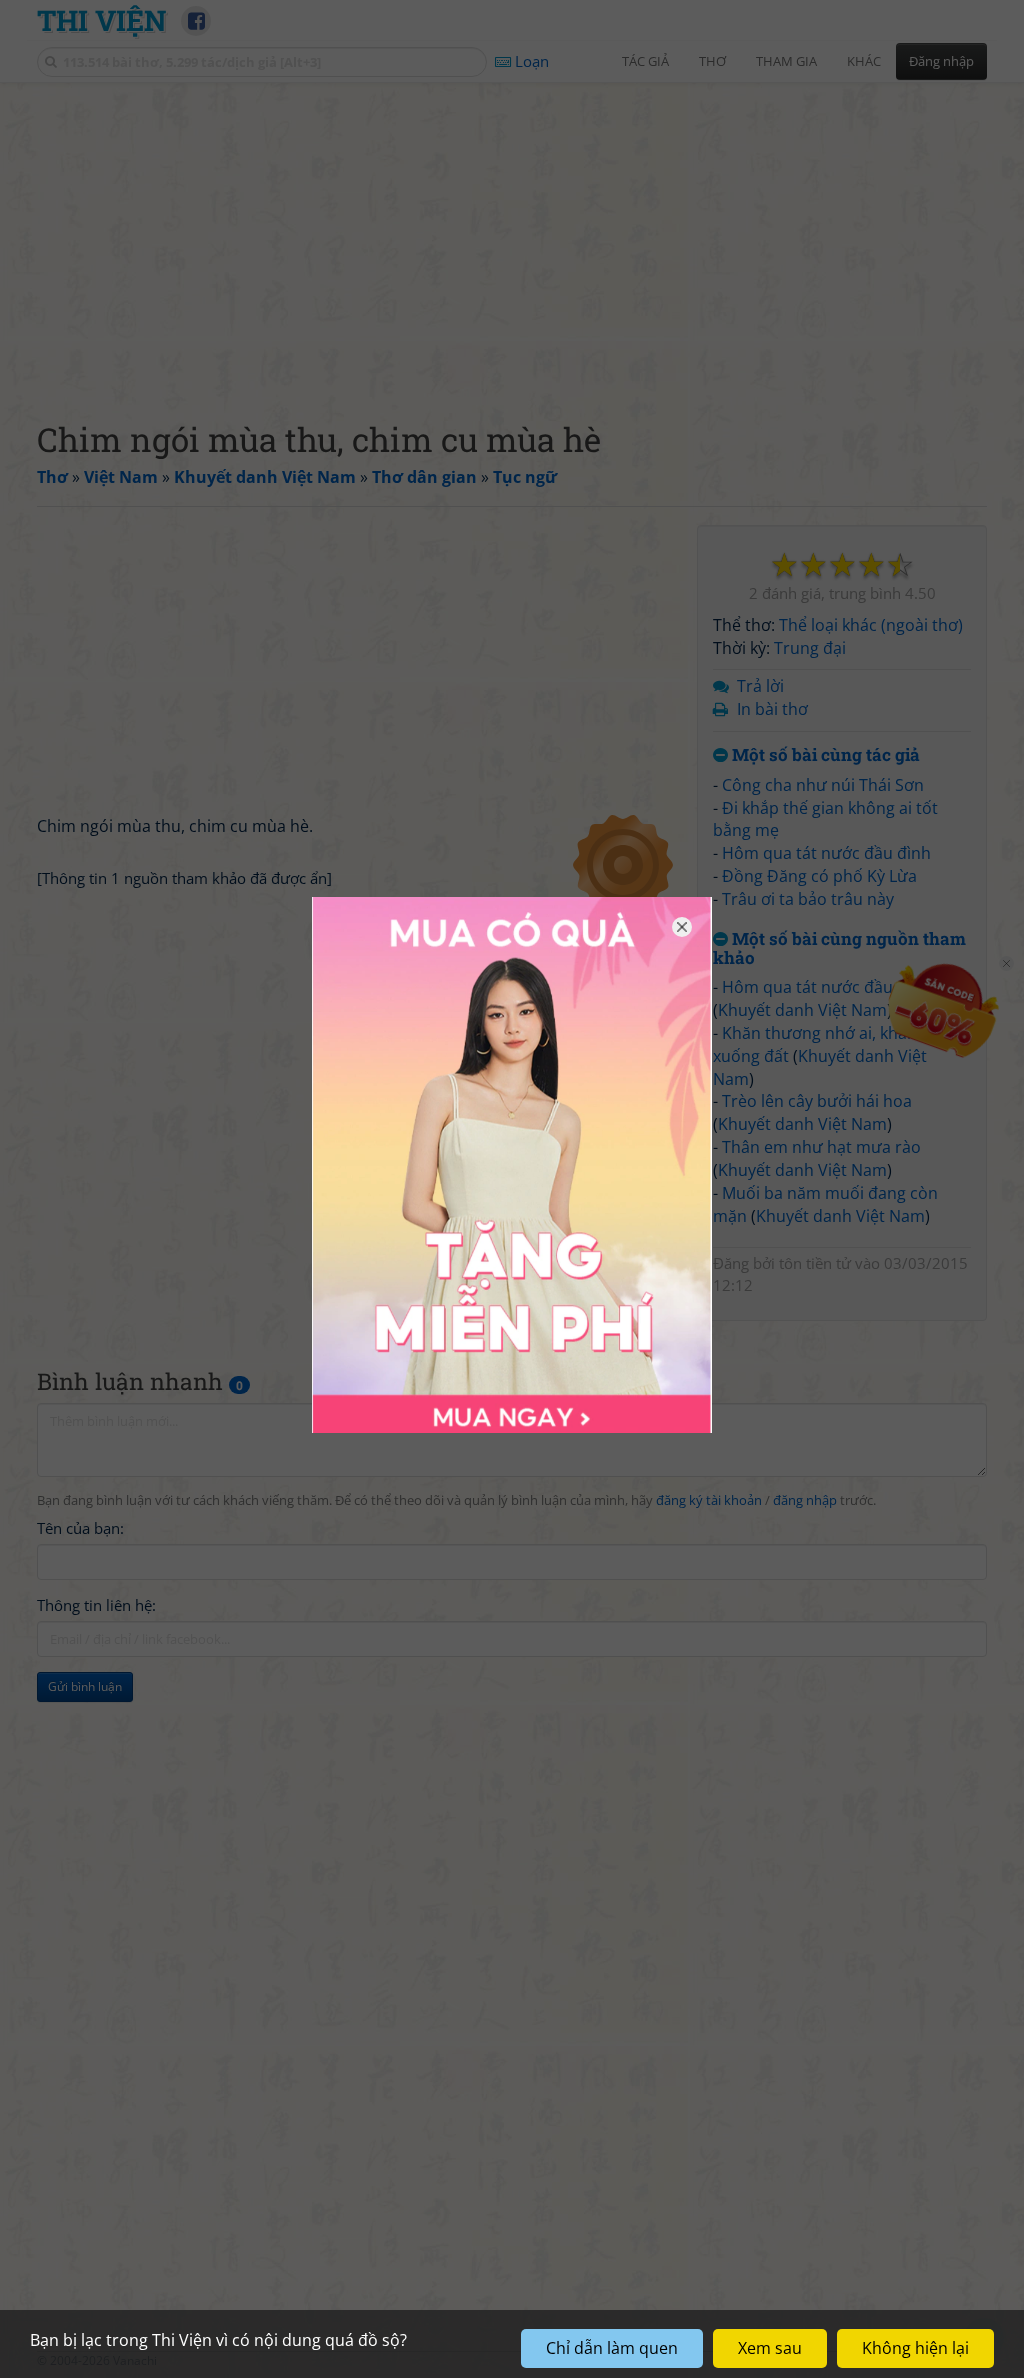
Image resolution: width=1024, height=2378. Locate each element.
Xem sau (770, 2348)
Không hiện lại (915, 2348)
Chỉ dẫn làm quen (612, 2348)
